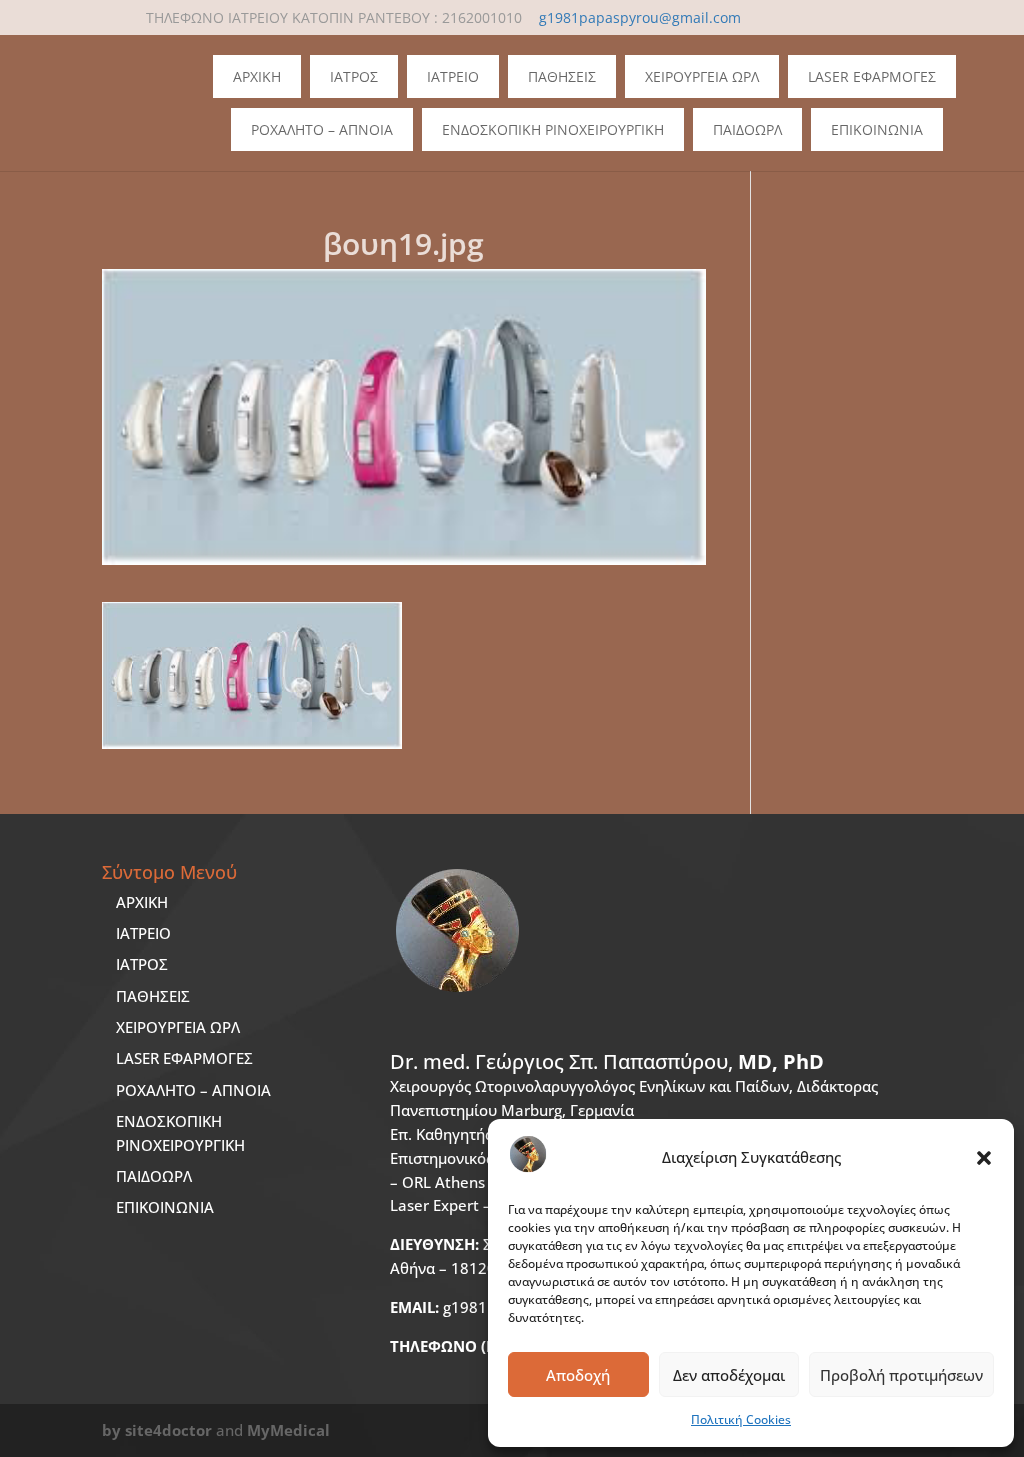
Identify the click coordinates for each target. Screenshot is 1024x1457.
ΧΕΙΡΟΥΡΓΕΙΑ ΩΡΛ (178, 1027)
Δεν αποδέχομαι (729, 1375)
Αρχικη (257, 76)
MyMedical (288, 1430)
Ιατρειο (453, 76)
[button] (984, 1158)
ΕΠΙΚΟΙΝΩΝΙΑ (165, 1207)
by (111, 1430)
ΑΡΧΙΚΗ (142, 902)
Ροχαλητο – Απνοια (322, 129)
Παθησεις (562, 76)
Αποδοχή (578, 1375)
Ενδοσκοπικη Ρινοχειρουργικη (553, 129)
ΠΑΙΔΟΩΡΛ (747, 129)
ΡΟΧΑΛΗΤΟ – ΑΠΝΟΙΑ (193, 1090)
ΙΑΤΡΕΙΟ (143, 933)
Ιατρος (354, 76)
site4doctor (168, 1430)
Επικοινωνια (877, 129)
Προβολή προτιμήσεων (901, 1375)
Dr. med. (607, 1061)
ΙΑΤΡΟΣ (142, 964)
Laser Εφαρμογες (872, 76)
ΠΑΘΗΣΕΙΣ (153, 996)
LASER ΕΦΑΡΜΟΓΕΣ (184, 1058)
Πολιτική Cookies (741, 1419)
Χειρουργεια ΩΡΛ (702, 76)
